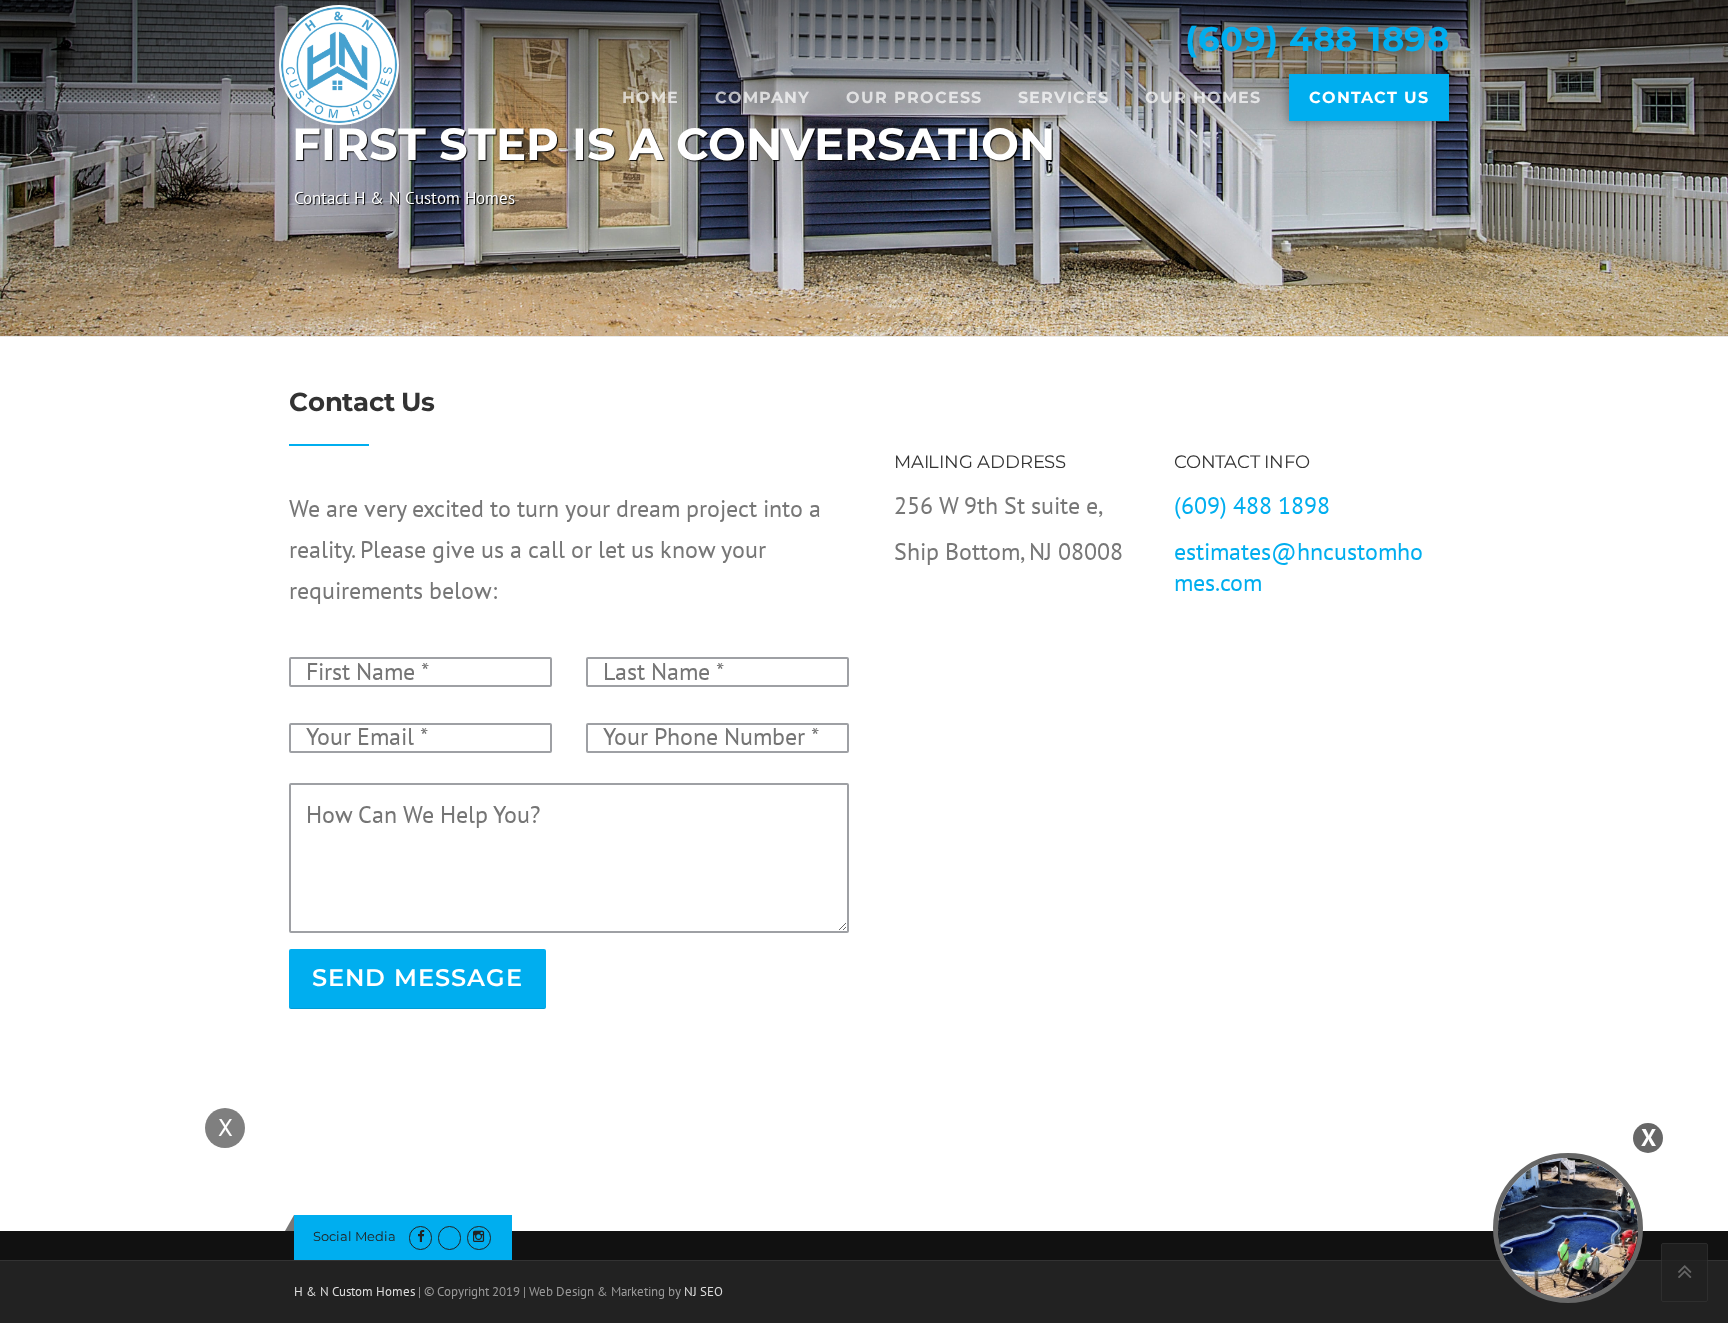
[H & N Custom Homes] (339, 62)
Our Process (914, 97)
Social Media (354, 1236)
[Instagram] (478, 1236)
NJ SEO (703, 1291)
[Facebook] (420, 1236)
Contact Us (1369, 97)
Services (1063, 97)
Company (762, 97)
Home (650, 97)
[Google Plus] (449, 1236)
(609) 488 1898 (1317, 39)
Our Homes (1203, 97)
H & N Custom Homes (354, 1291)
